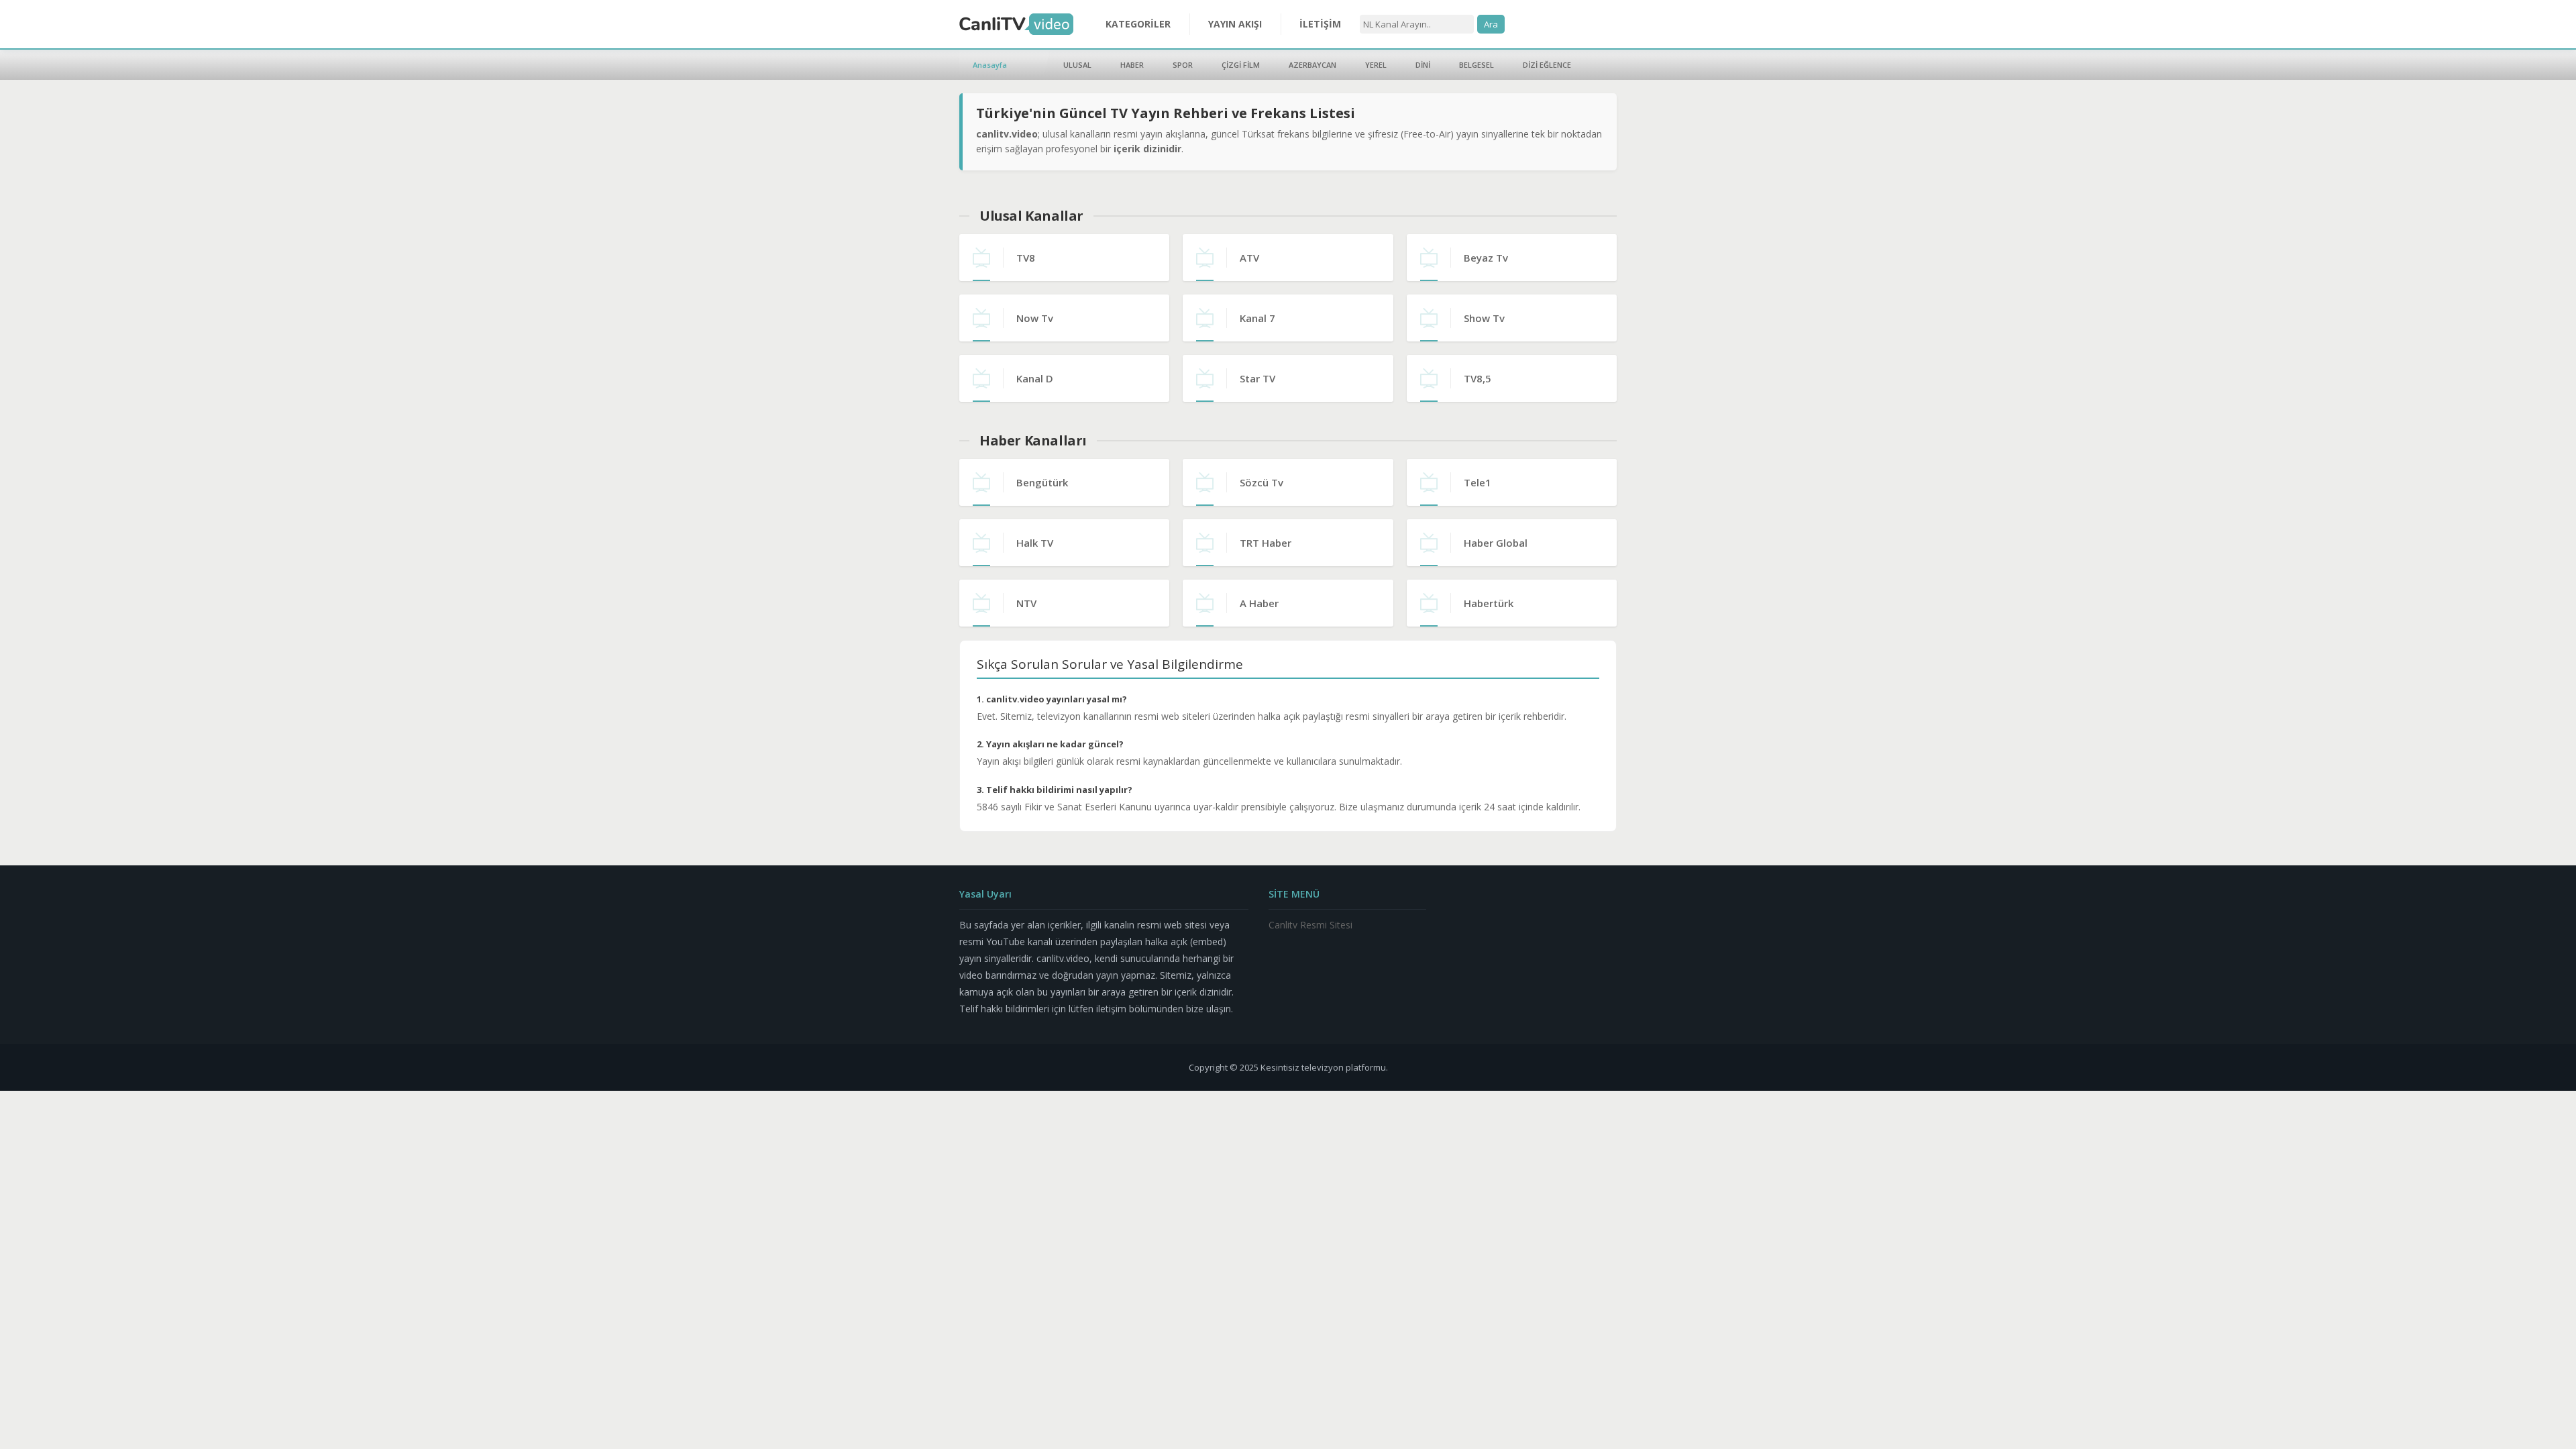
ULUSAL (1077, 65)
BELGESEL (1477, 65)
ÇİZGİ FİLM (1241, 65)
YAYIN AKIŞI (1235, 24)
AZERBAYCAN (1312, 65)
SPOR (1183, 65)
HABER (1132, 65)
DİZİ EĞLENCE (1547, 65)
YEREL (1376, 65)
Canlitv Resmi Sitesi (1310, 925)
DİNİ (1423, 65)
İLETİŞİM (1320, 24)
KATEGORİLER (1138, 24)
